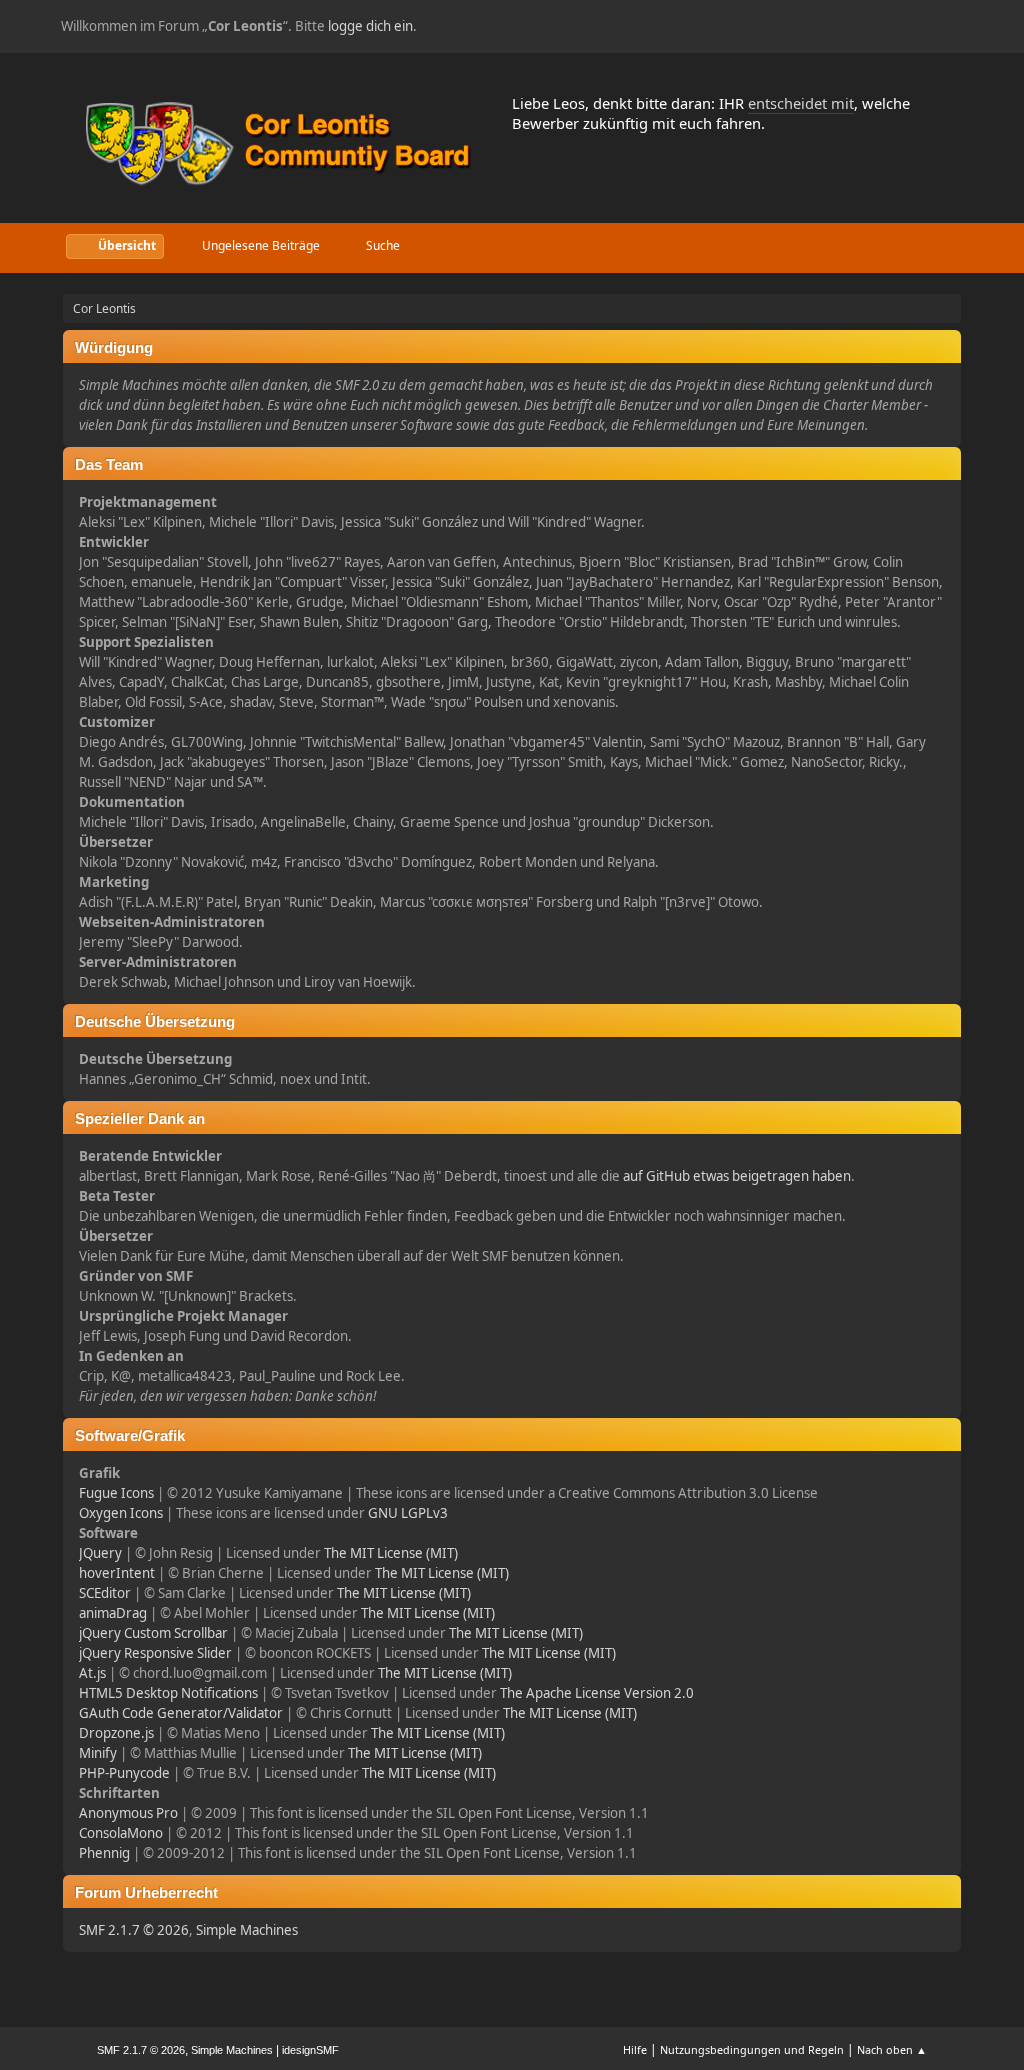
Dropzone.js (116, 1733)
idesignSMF (310, 2050)
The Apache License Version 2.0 (597, 1693)
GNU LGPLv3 (408, 1513)
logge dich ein (370, 26)
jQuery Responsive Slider (155, 1653)
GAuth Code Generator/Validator (181, 1713)
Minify (98, 1753)
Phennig (104, 1853)
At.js (92, 1673)
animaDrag (113, 1613)
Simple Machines (247, 1930)
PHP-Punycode (124, 1773)
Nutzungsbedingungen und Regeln (752, 2049)
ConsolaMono (121, 1833)
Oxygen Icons (121, 1513)
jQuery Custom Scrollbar (153, 1633)
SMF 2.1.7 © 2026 (134, 1930)
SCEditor (105, 1593)
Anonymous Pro (128, 1813)
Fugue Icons (116, 1493)
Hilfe (635, 2049)
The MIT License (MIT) (391, 1553)
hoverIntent (117, 1573)
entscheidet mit (801, 103)
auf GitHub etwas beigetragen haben (737, 1176)
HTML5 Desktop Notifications (168, 1693)
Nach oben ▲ (892, 2049)
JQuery (100, 1553)
